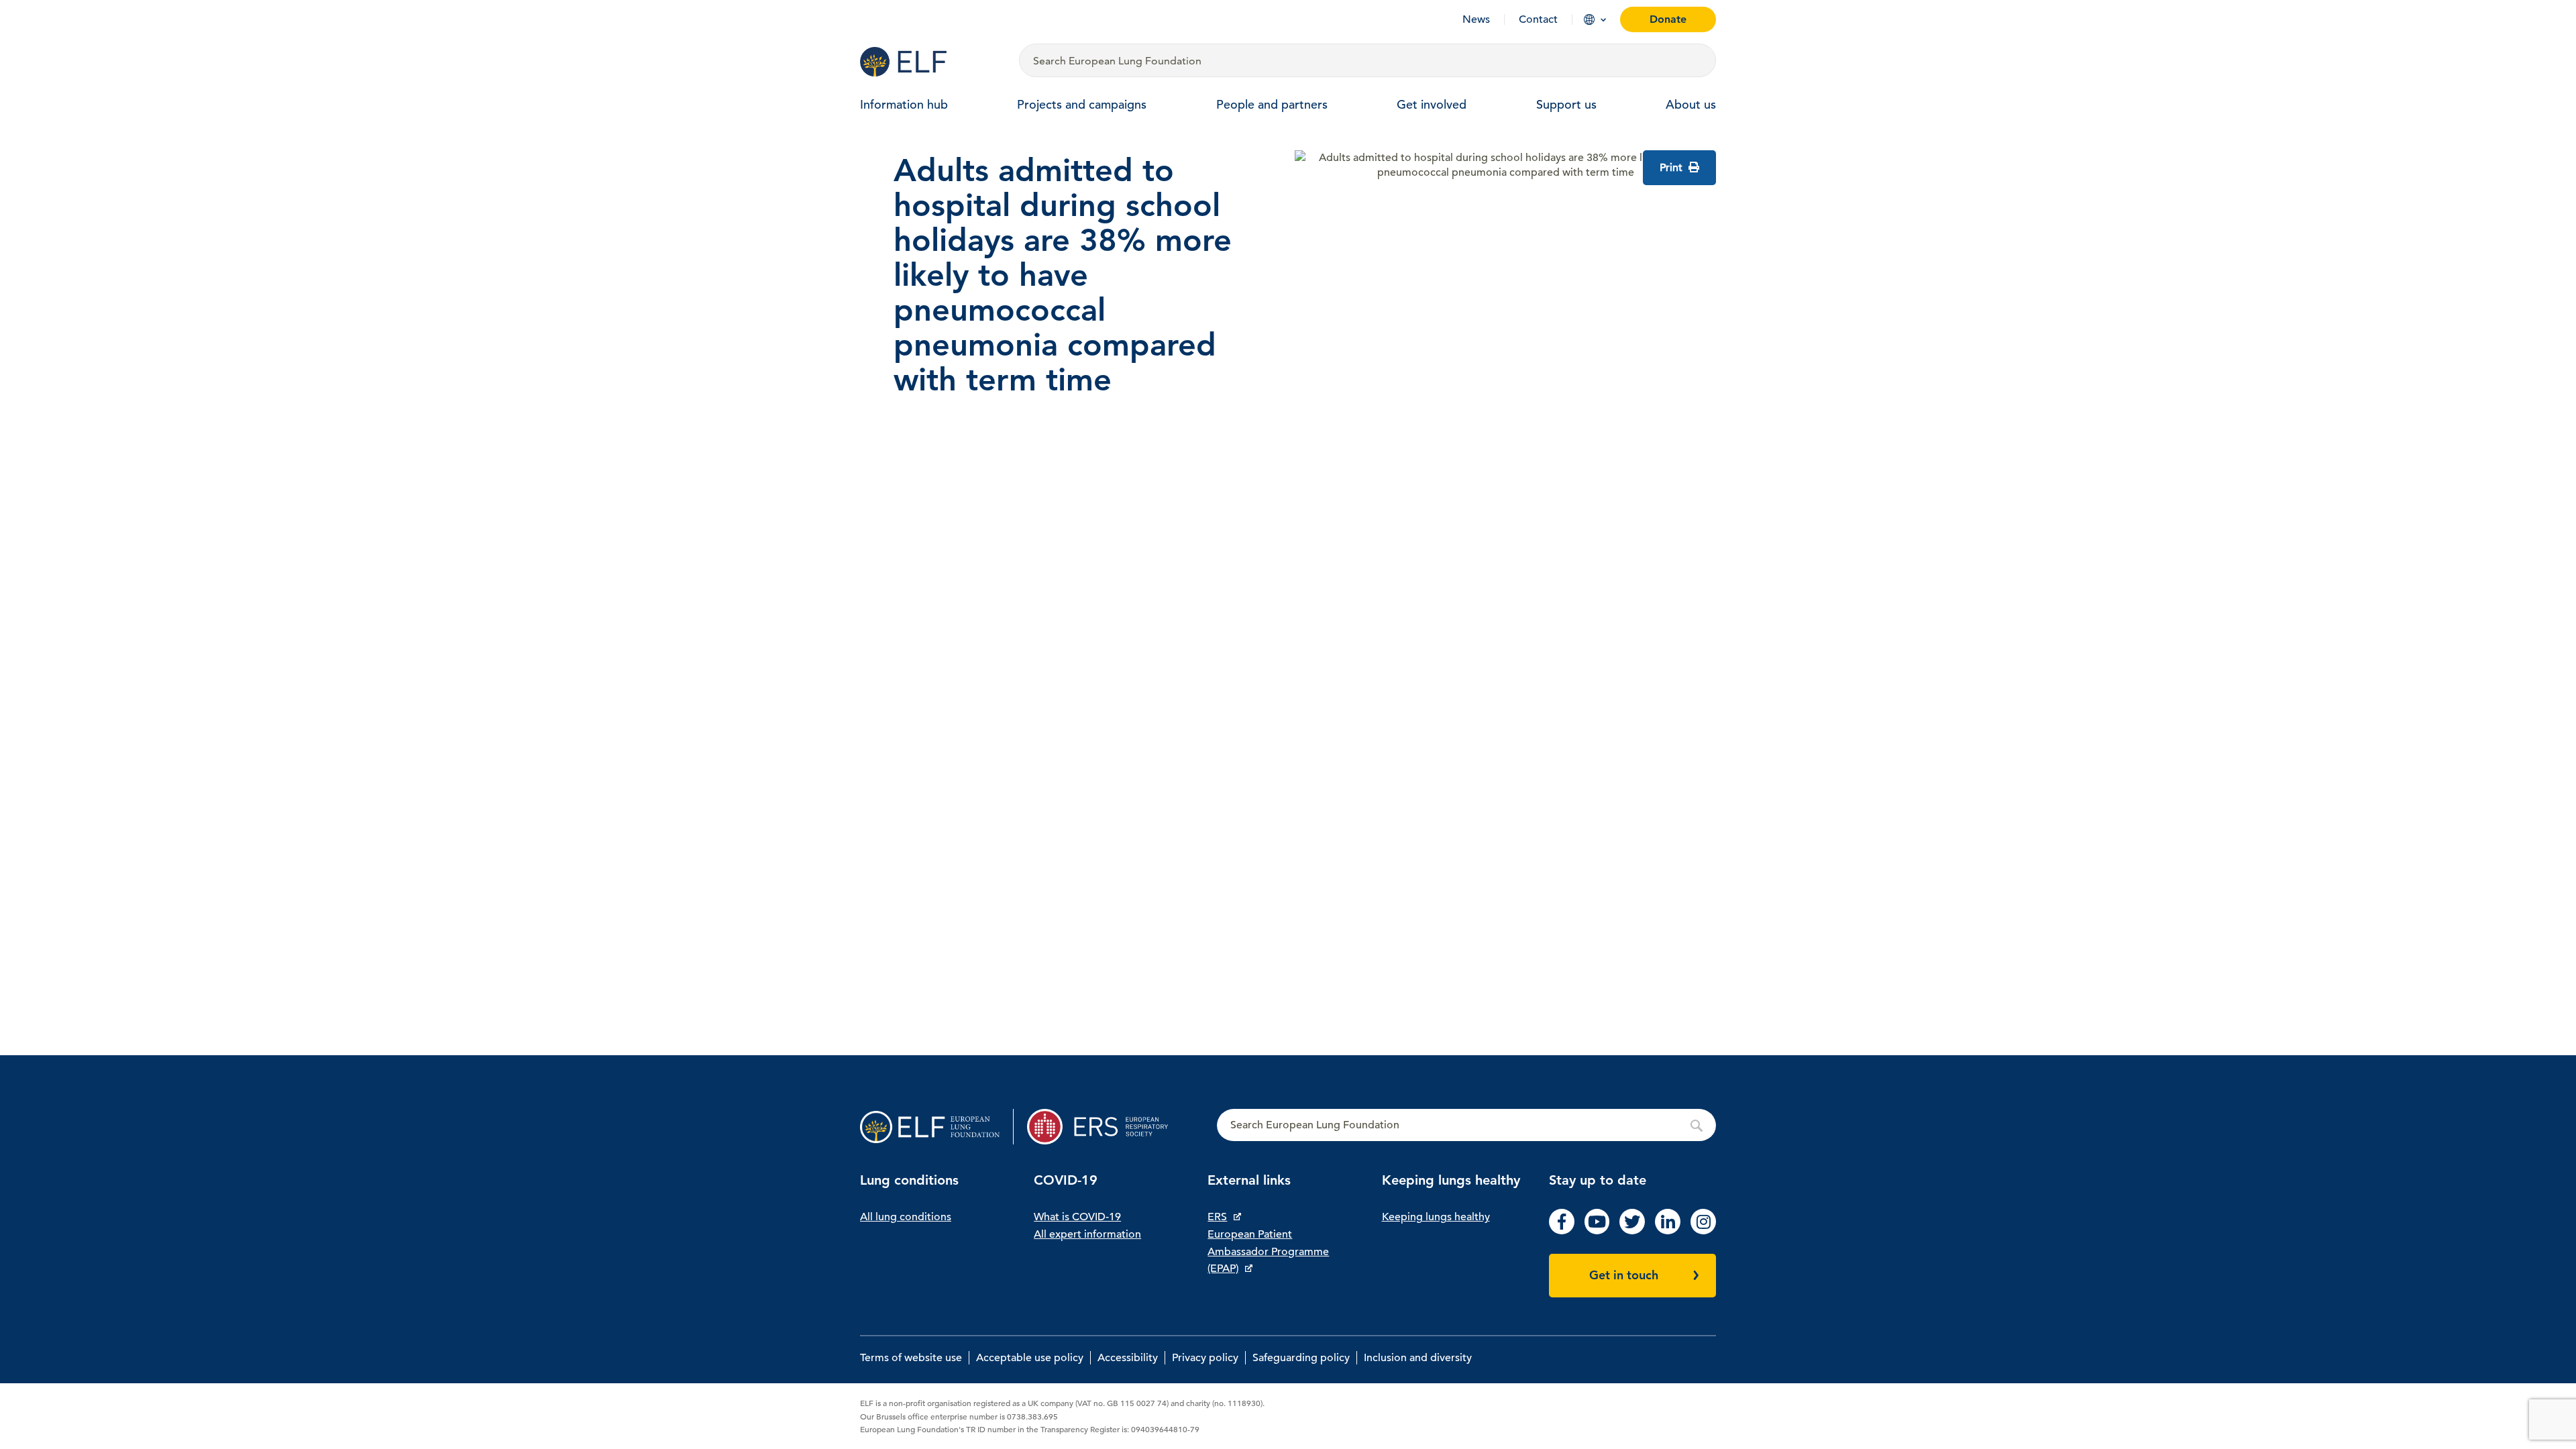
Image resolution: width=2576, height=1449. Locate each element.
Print (1672, 168)
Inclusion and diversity (1418, 1358)
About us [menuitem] (1691, 104)
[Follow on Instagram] (1703, 1231)
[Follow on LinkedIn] (1668, 1231)
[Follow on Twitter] (1632, 1231)
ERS (1217, 1217)
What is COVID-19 (1077, 1217)
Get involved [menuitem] (1432, 104)
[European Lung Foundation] (931, 62)
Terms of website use (911, 1358)
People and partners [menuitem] (1272, 104)
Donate (1668, 19)
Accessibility (1128, 1358)
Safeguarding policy (1301, 1358)
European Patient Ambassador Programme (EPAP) (1268, 1251)
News (1476, 19)
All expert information (1087, 1234)
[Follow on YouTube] (1597, 1231)
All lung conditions (906, 1217)
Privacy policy (1205, 1358)
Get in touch (1624, 1275)
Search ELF (1466, 1126)
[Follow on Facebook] (1562, 1231)
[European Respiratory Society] (1104, 1127)
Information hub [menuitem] (904, 104)
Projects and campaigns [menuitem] (1082, 104)
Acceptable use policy (1030, 1358)
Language (1589, 19)
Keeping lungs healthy (1436, 1217)
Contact (1538, 19)
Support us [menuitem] (1566, 104)
